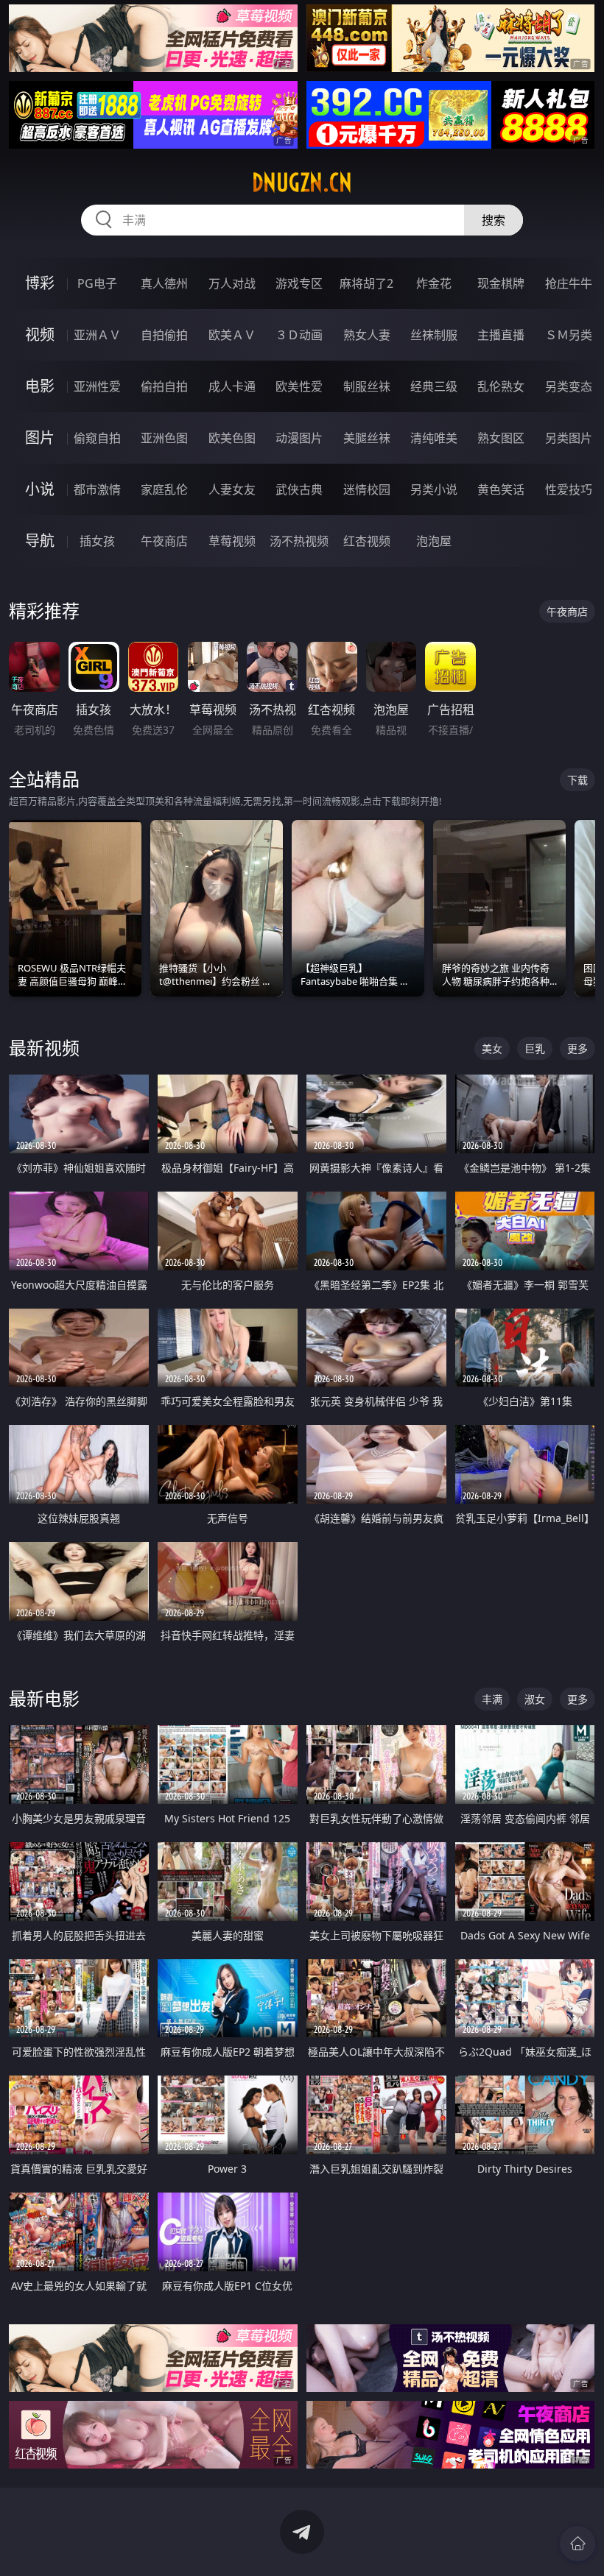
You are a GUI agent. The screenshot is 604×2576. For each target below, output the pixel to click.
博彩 (40, 283)
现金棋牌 (501, 283)
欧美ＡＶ (232, 335)
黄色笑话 (501, 489)
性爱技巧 (569, 489)
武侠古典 (299, 489)
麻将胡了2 (366, 283)
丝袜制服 (434, 335)
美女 (492, 1048)
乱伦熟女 (501, 386)
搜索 (494, 220)
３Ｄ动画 (299, 335)
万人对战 (232, 283)
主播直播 (501, 335)
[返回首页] (577, 2544)
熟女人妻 (367, 335)
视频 (40, 335)
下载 (577, 780)
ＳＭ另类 (569, 335)
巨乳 (535, 1048)
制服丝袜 (367, 386)
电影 (40, 386)
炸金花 (434, 283)
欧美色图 (232, 438)
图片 (40, 438)
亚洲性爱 (97, 386)
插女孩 (97, 541)
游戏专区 (299, 283)
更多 (577, 1048)
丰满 (492, 1699)
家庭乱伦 (164, 489)
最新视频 (44, 1048)
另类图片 (569, 438)
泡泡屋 (434, 541)
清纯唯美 (434, 438)
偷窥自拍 (97, 438)
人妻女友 (232, 489)
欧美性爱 (299, 386)
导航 (40, 541)
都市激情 (97, 489)
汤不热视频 (299, 541)
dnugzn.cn (302, 183)
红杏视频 (367, 541)
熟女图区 (501, 438)
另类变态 (569, 386)
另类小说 (434, 489)
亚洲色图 (164, 438)
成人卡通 (232, 386)
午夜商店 (164, 541)
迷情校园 (367, 489)
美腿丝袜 (367, 438)
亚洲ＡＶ (97, 335)
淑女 (535, 1699)
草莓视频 (232, 541)
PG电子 (97, 283)
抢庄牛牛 (569, 283)
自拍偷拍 (164, 335)
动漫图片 (299, 438)
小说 (40, 489)
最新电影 (44, 1698)
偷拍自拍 (164, 386)
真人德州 (164, 283)
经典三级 (434, 386)
